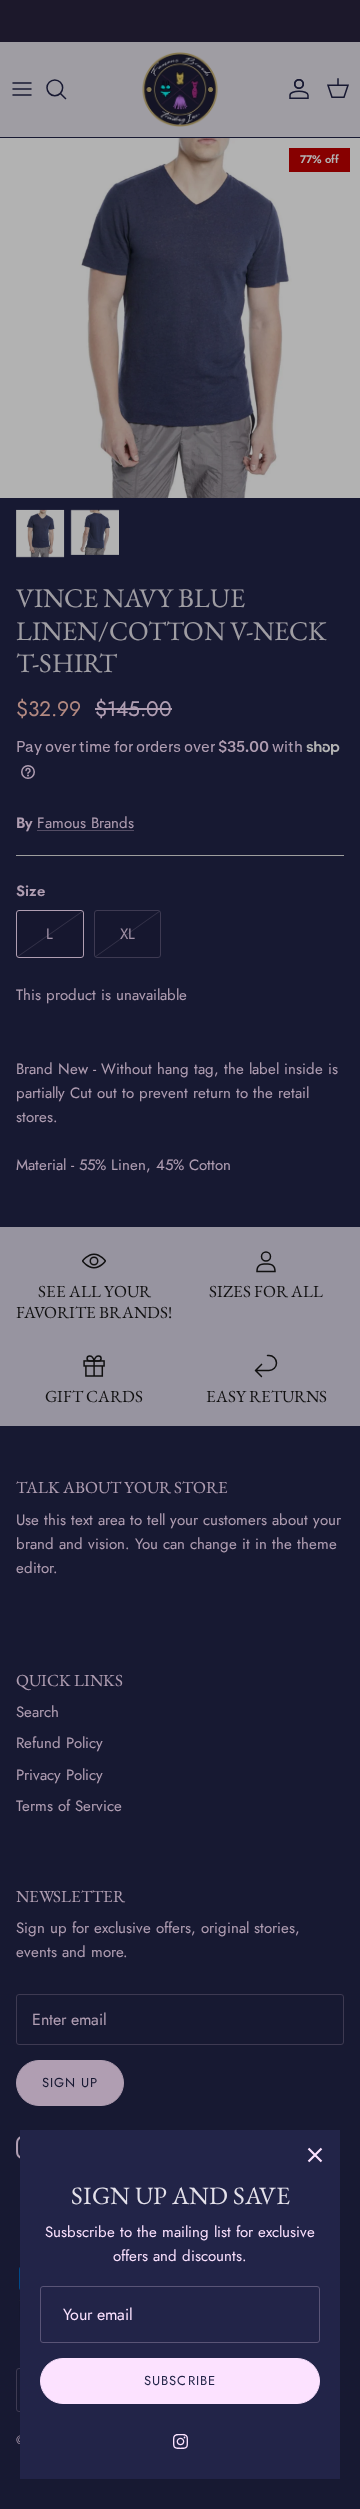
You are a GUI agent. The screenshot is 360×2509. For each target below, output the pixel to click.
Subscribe (179, 2380)
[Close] (315, 2155)
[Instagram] (180, 2441)
